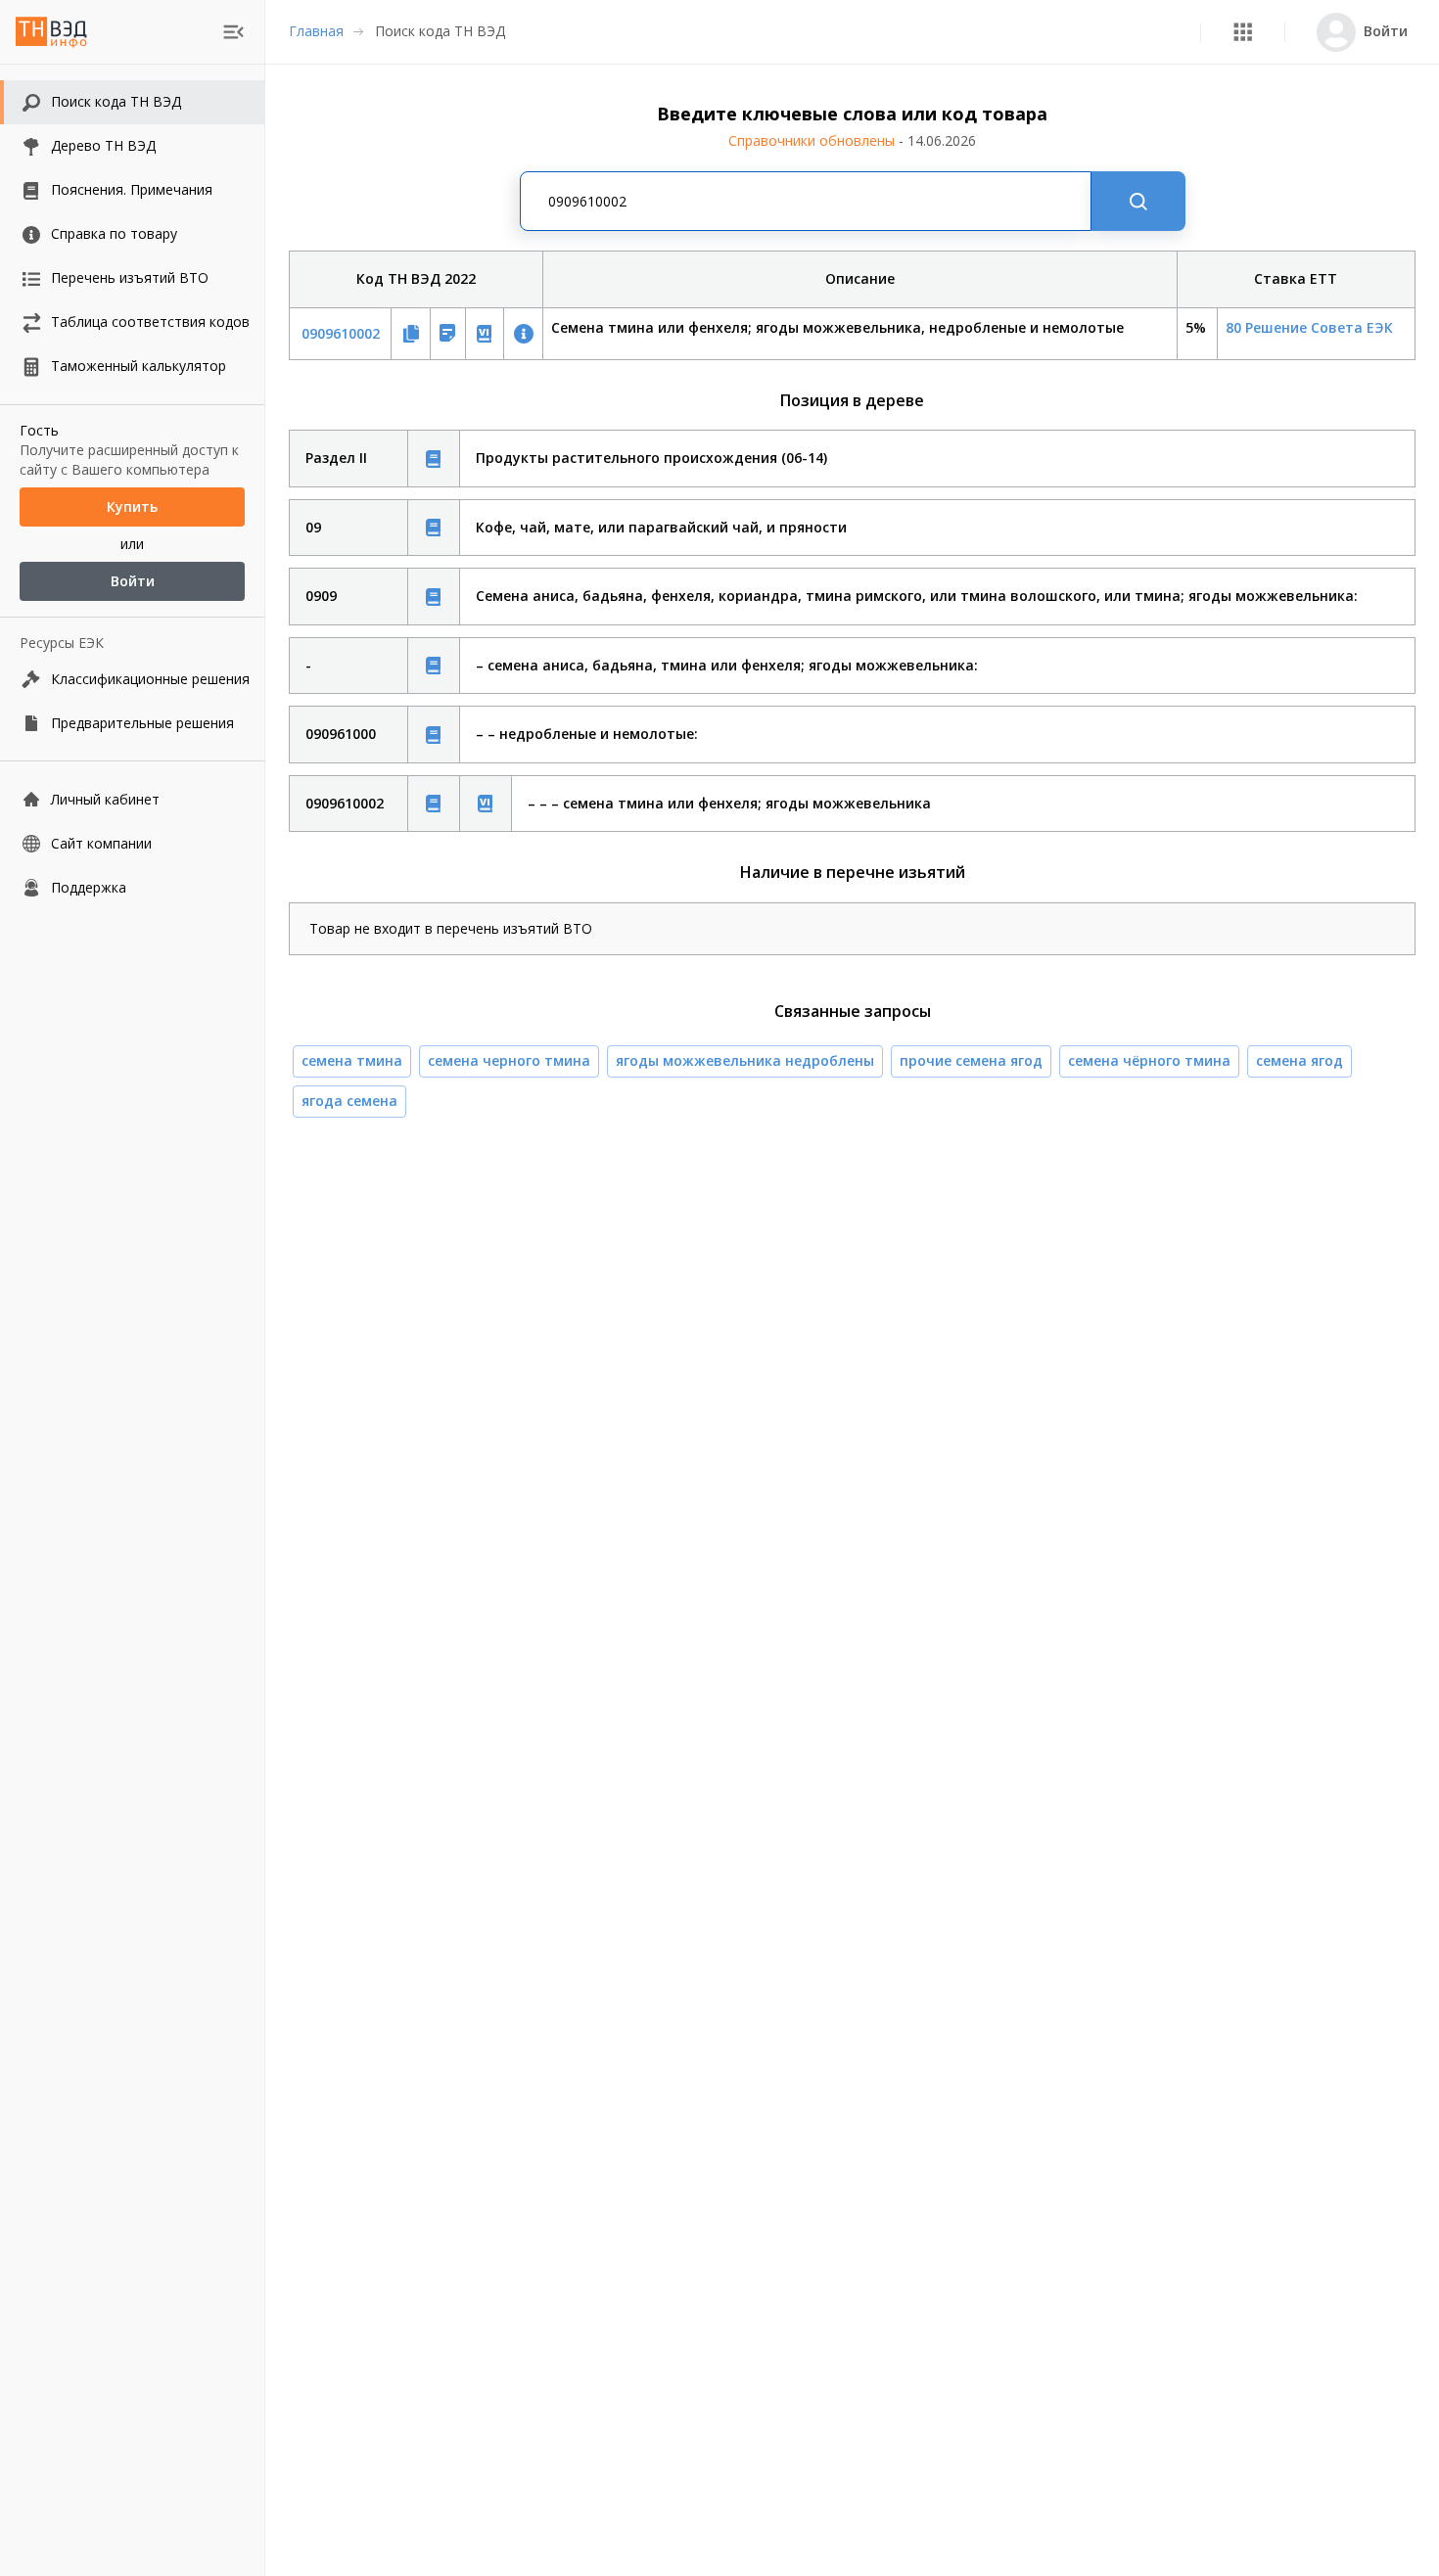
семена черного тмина (509, 1060)
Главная (316, 31)
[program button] (1243, 32)
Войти (133, 581)
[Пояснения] (434, 459)
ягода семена (349, 1101)
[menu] (233, 32)
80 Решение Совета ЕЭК (1309, 327)
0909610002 (341, 333)
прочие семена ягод (971, 1060)
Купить (132, 506)
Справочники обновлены (852, 140)
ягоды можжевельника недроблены (745, 1060)
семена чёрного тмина (1149, 1060)
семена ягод (1300, 1060)
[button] (1243, 32)
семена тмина (352, 1060)
